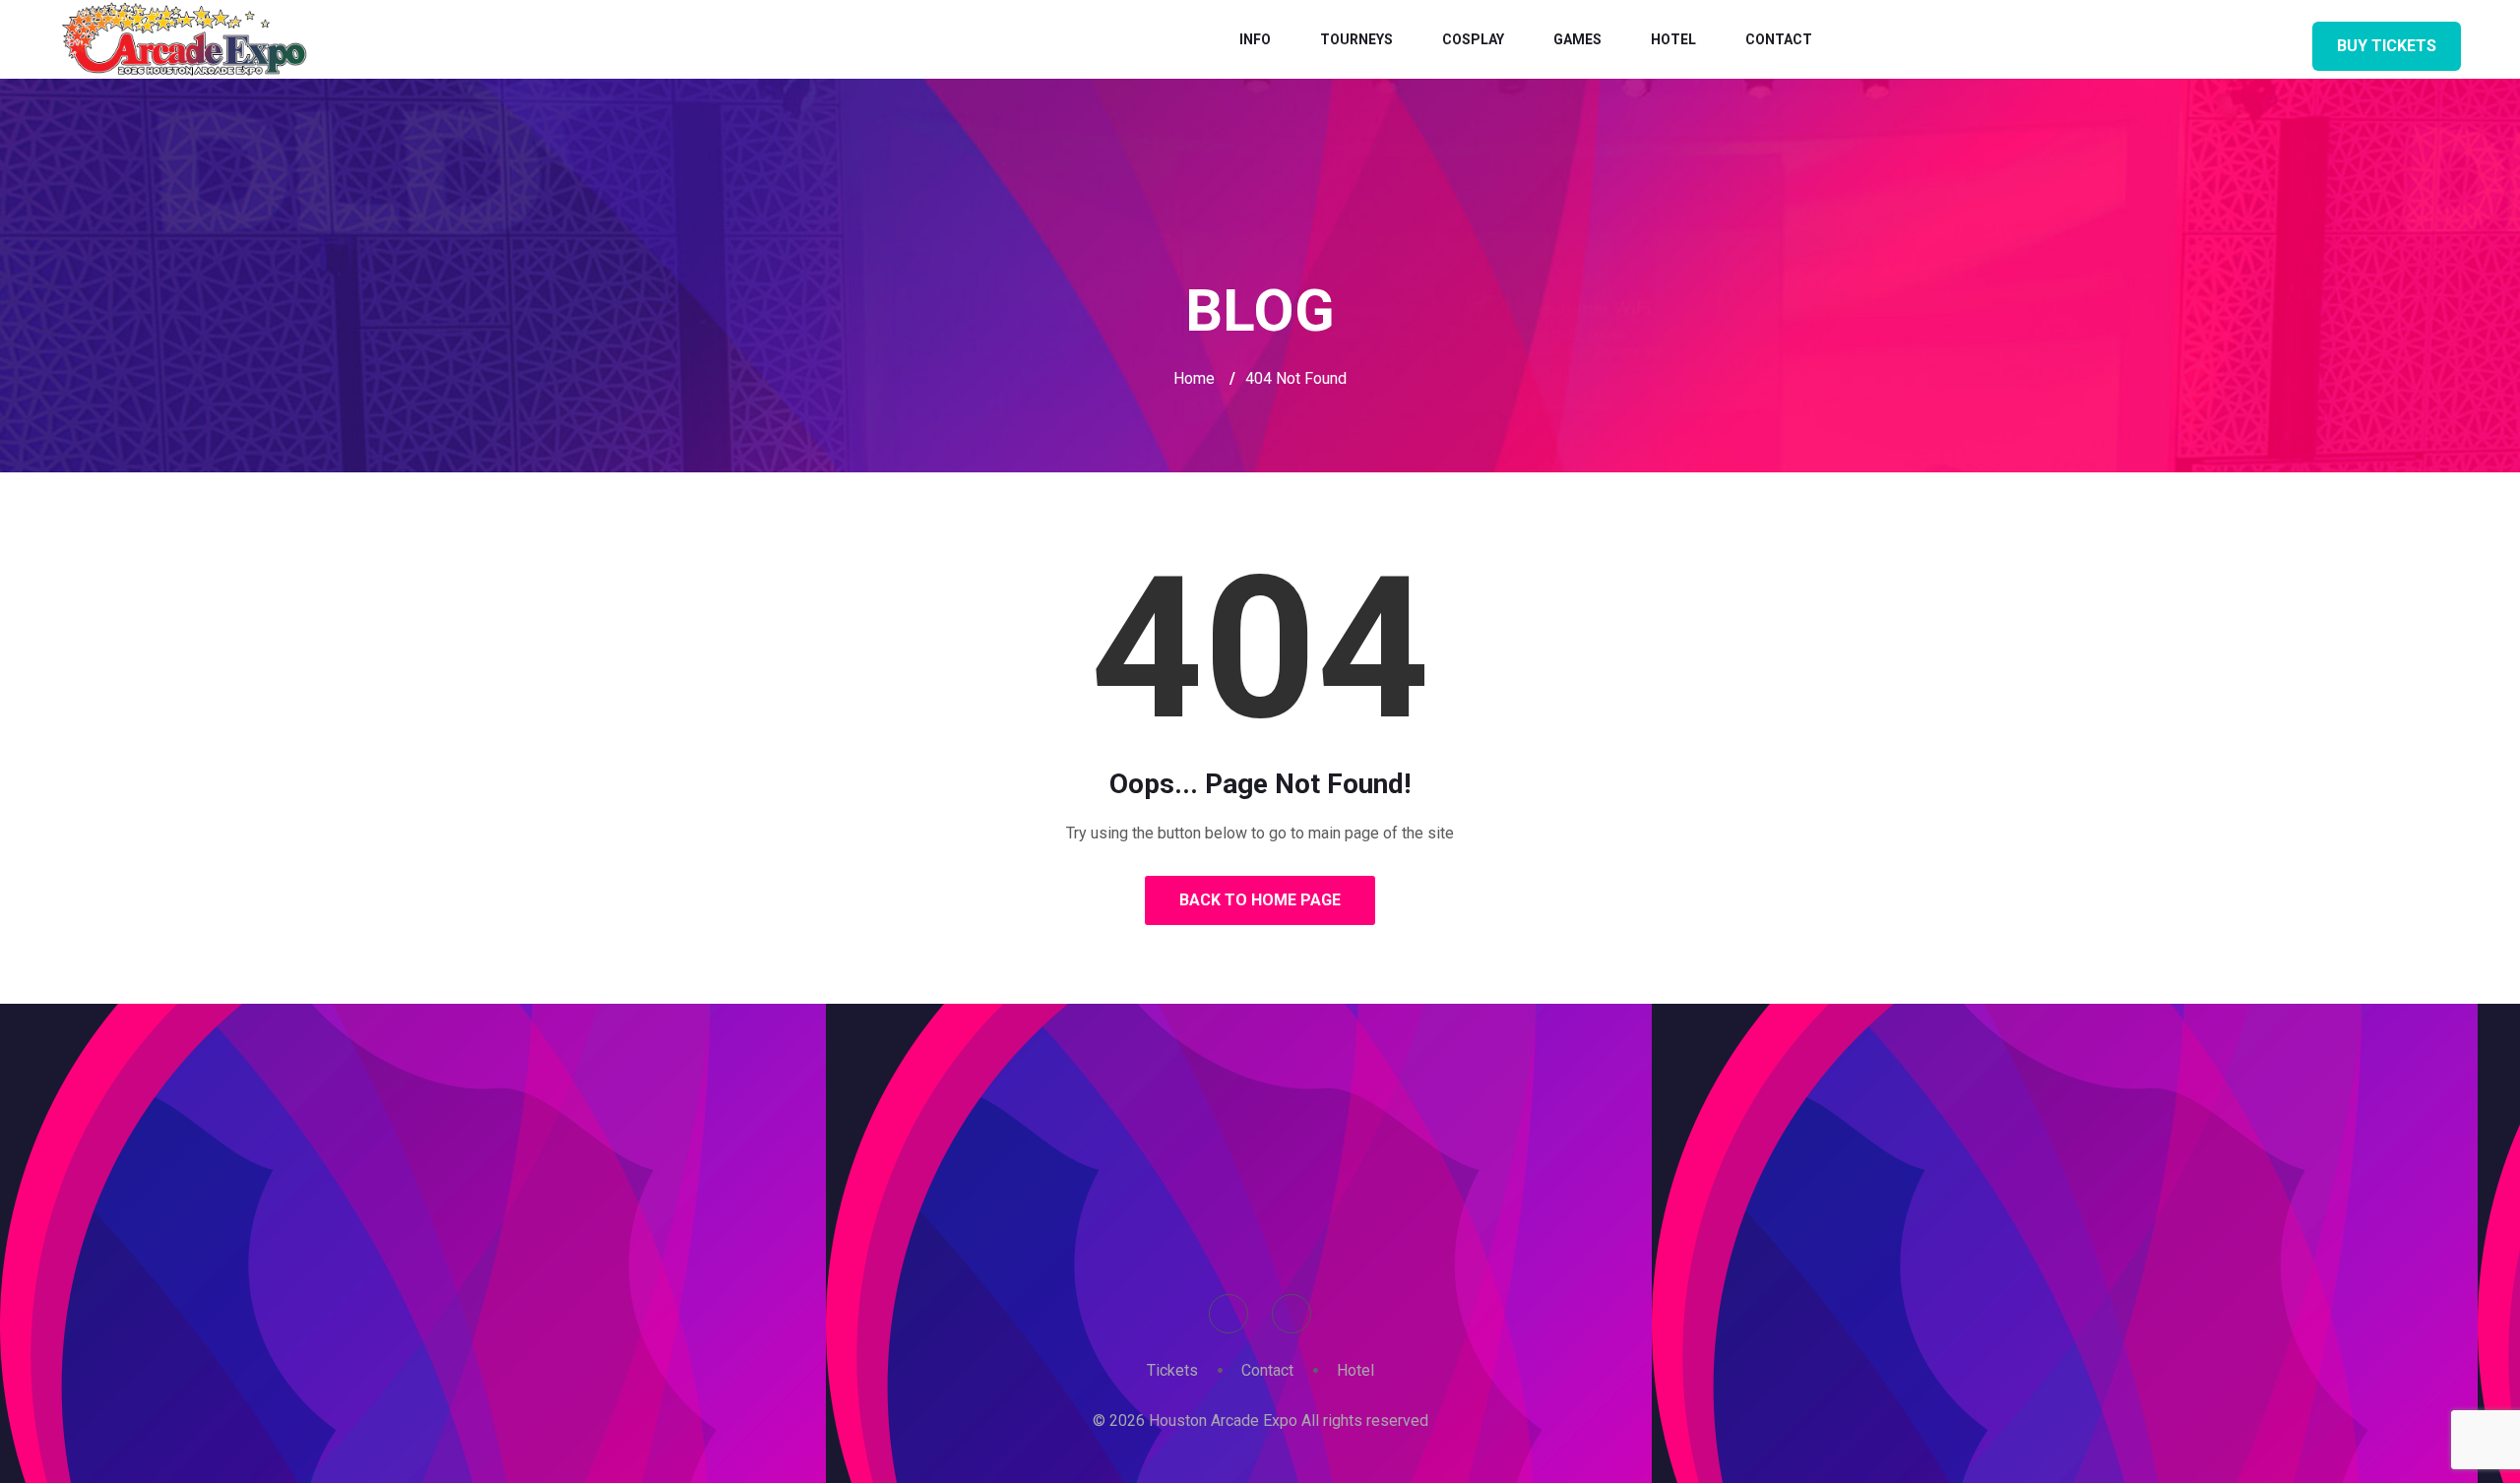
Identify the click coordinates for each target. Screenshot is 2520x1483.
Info (1255, 39)
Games (1577, 39)
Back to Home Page (1260, 900)
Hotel (1673, 39)
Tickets (1172, 1370)
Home (1194, 378)
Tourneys (1356, 39)
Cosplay (1473, 39)
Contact (1779, 39)
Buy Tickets (2387, 46)
